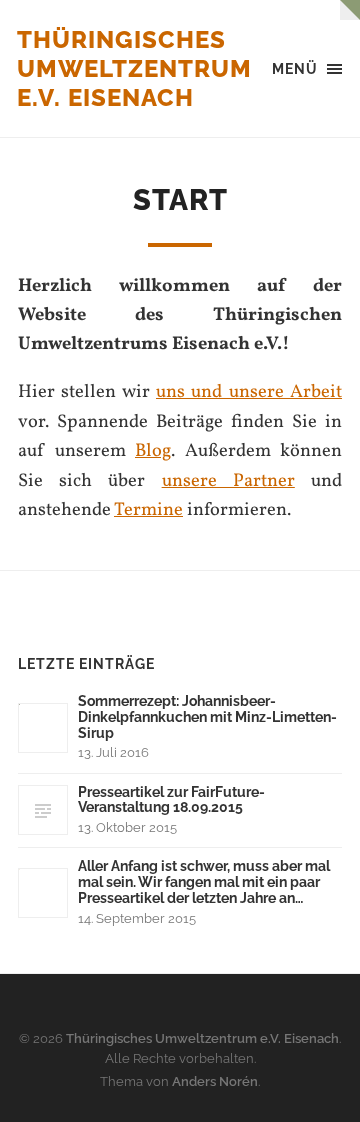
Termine (148, 510)
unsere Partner (228, 481)
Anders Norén (215, 1081)
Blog (153, 451)
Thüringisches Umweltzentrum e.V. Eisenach (134, 68)
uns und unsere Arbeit (249, 392)
